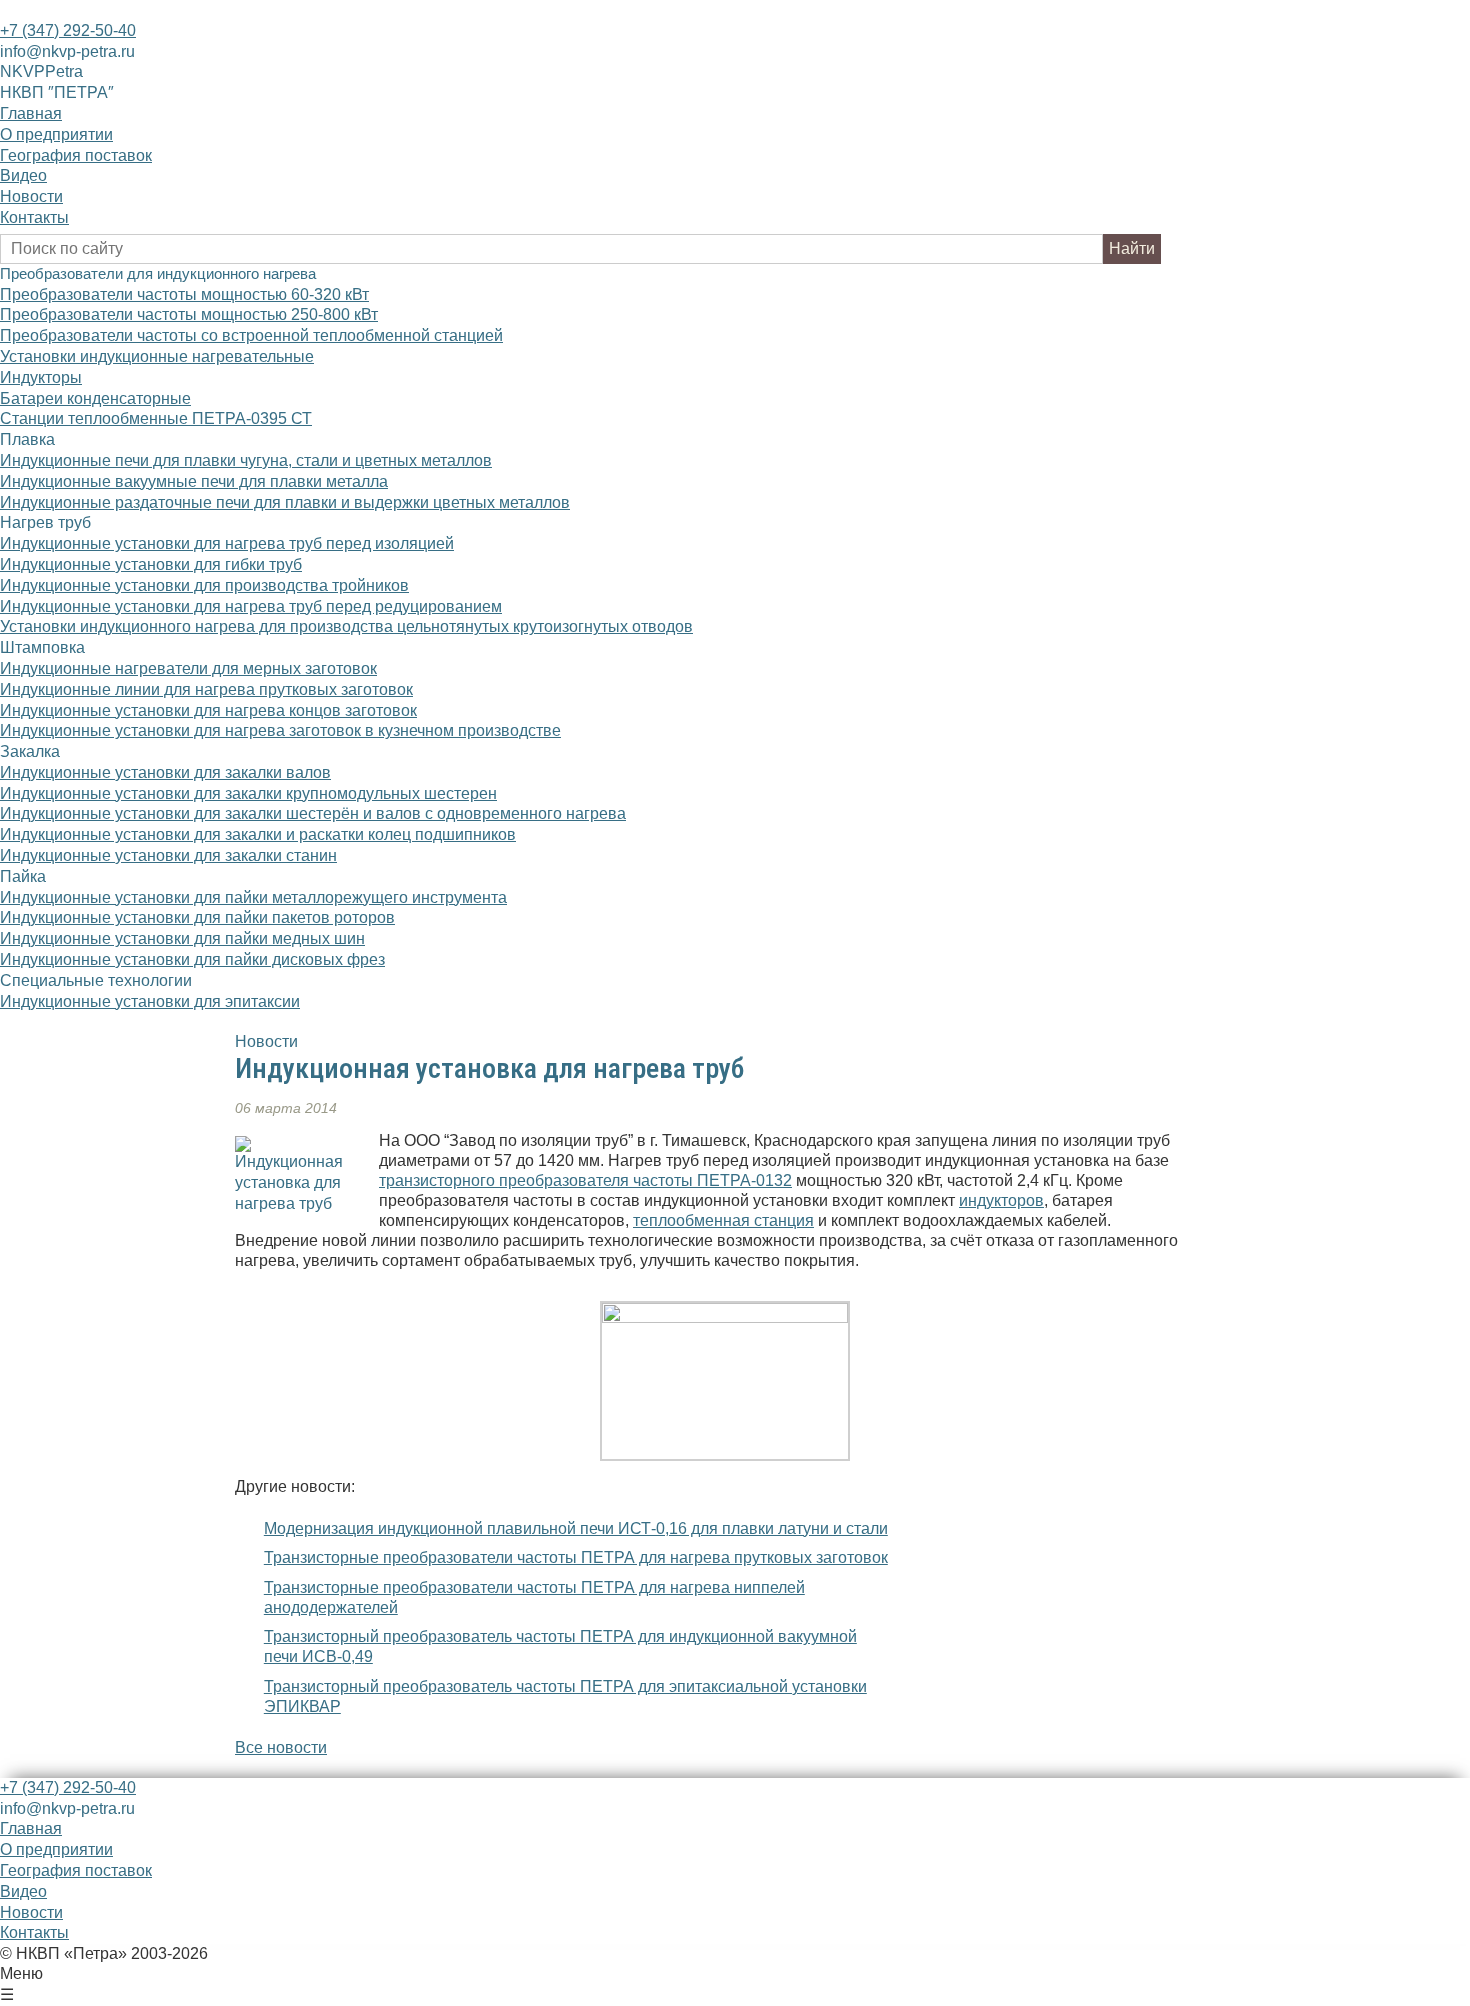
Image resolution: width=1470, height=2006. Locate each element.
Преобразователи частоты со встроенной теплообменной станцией (251, 335)
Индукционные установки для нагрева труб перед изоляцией (227, 543)
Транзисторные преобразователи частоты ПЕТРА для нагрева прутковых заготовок (576, 1557)
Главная (31, 113)
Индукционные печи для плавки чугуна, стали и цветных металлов (246, 460)
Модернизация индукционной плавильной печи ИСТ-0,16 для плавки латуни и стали (576, 1528)
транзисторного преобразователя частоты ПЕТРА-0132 (585, 1180)
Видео (23, 175)
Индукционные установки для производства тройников (204, 585)
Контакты (34, 217)
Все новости (281, 1747)
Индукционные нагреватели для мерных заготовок (188, 668)
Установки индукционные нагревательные (157, 356)
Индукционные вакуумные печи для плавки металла (194, 481)
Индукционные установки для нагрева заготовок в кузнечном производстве (280, 730)
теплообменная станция (723, 1220)
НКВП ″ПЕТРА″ (57, 92)
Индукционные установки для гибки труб (151, 564)
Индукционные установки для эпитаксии (150, 1001)
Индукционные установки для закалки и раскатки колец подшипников (258, 834)
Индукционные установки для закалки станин (168, 855)
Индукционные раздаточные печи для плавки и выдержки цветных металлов (285, 502)
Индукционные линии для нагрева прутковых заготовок (206, 689)
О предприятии (56, 134)
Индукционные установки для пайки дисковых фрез (192, 959)
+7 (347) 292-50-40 (68, 30)
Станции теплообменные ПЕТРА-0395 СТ (156, 418)
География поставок (76, 155)
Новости (31, 196)
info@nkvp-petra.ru (67, 51)
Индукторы (41, 377)
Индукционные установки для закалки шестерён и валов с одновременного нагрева (313, 813)
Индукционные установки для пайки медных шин (182, 938)
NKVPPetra (41, 71)
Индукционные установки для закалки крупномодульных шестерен (248, 793)
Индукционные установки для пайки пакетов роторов (197, 917)
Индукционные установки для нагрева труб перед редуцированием (251, 606)
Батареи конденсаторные (95, 398)
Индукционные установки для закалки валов (165, 772)
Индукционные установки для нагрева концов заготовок (208, 710)
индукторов (1001, 1200)
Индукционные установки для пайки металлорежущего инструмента (253, 897)
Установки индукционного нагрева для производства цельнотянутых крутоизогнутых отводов (346, 626)
